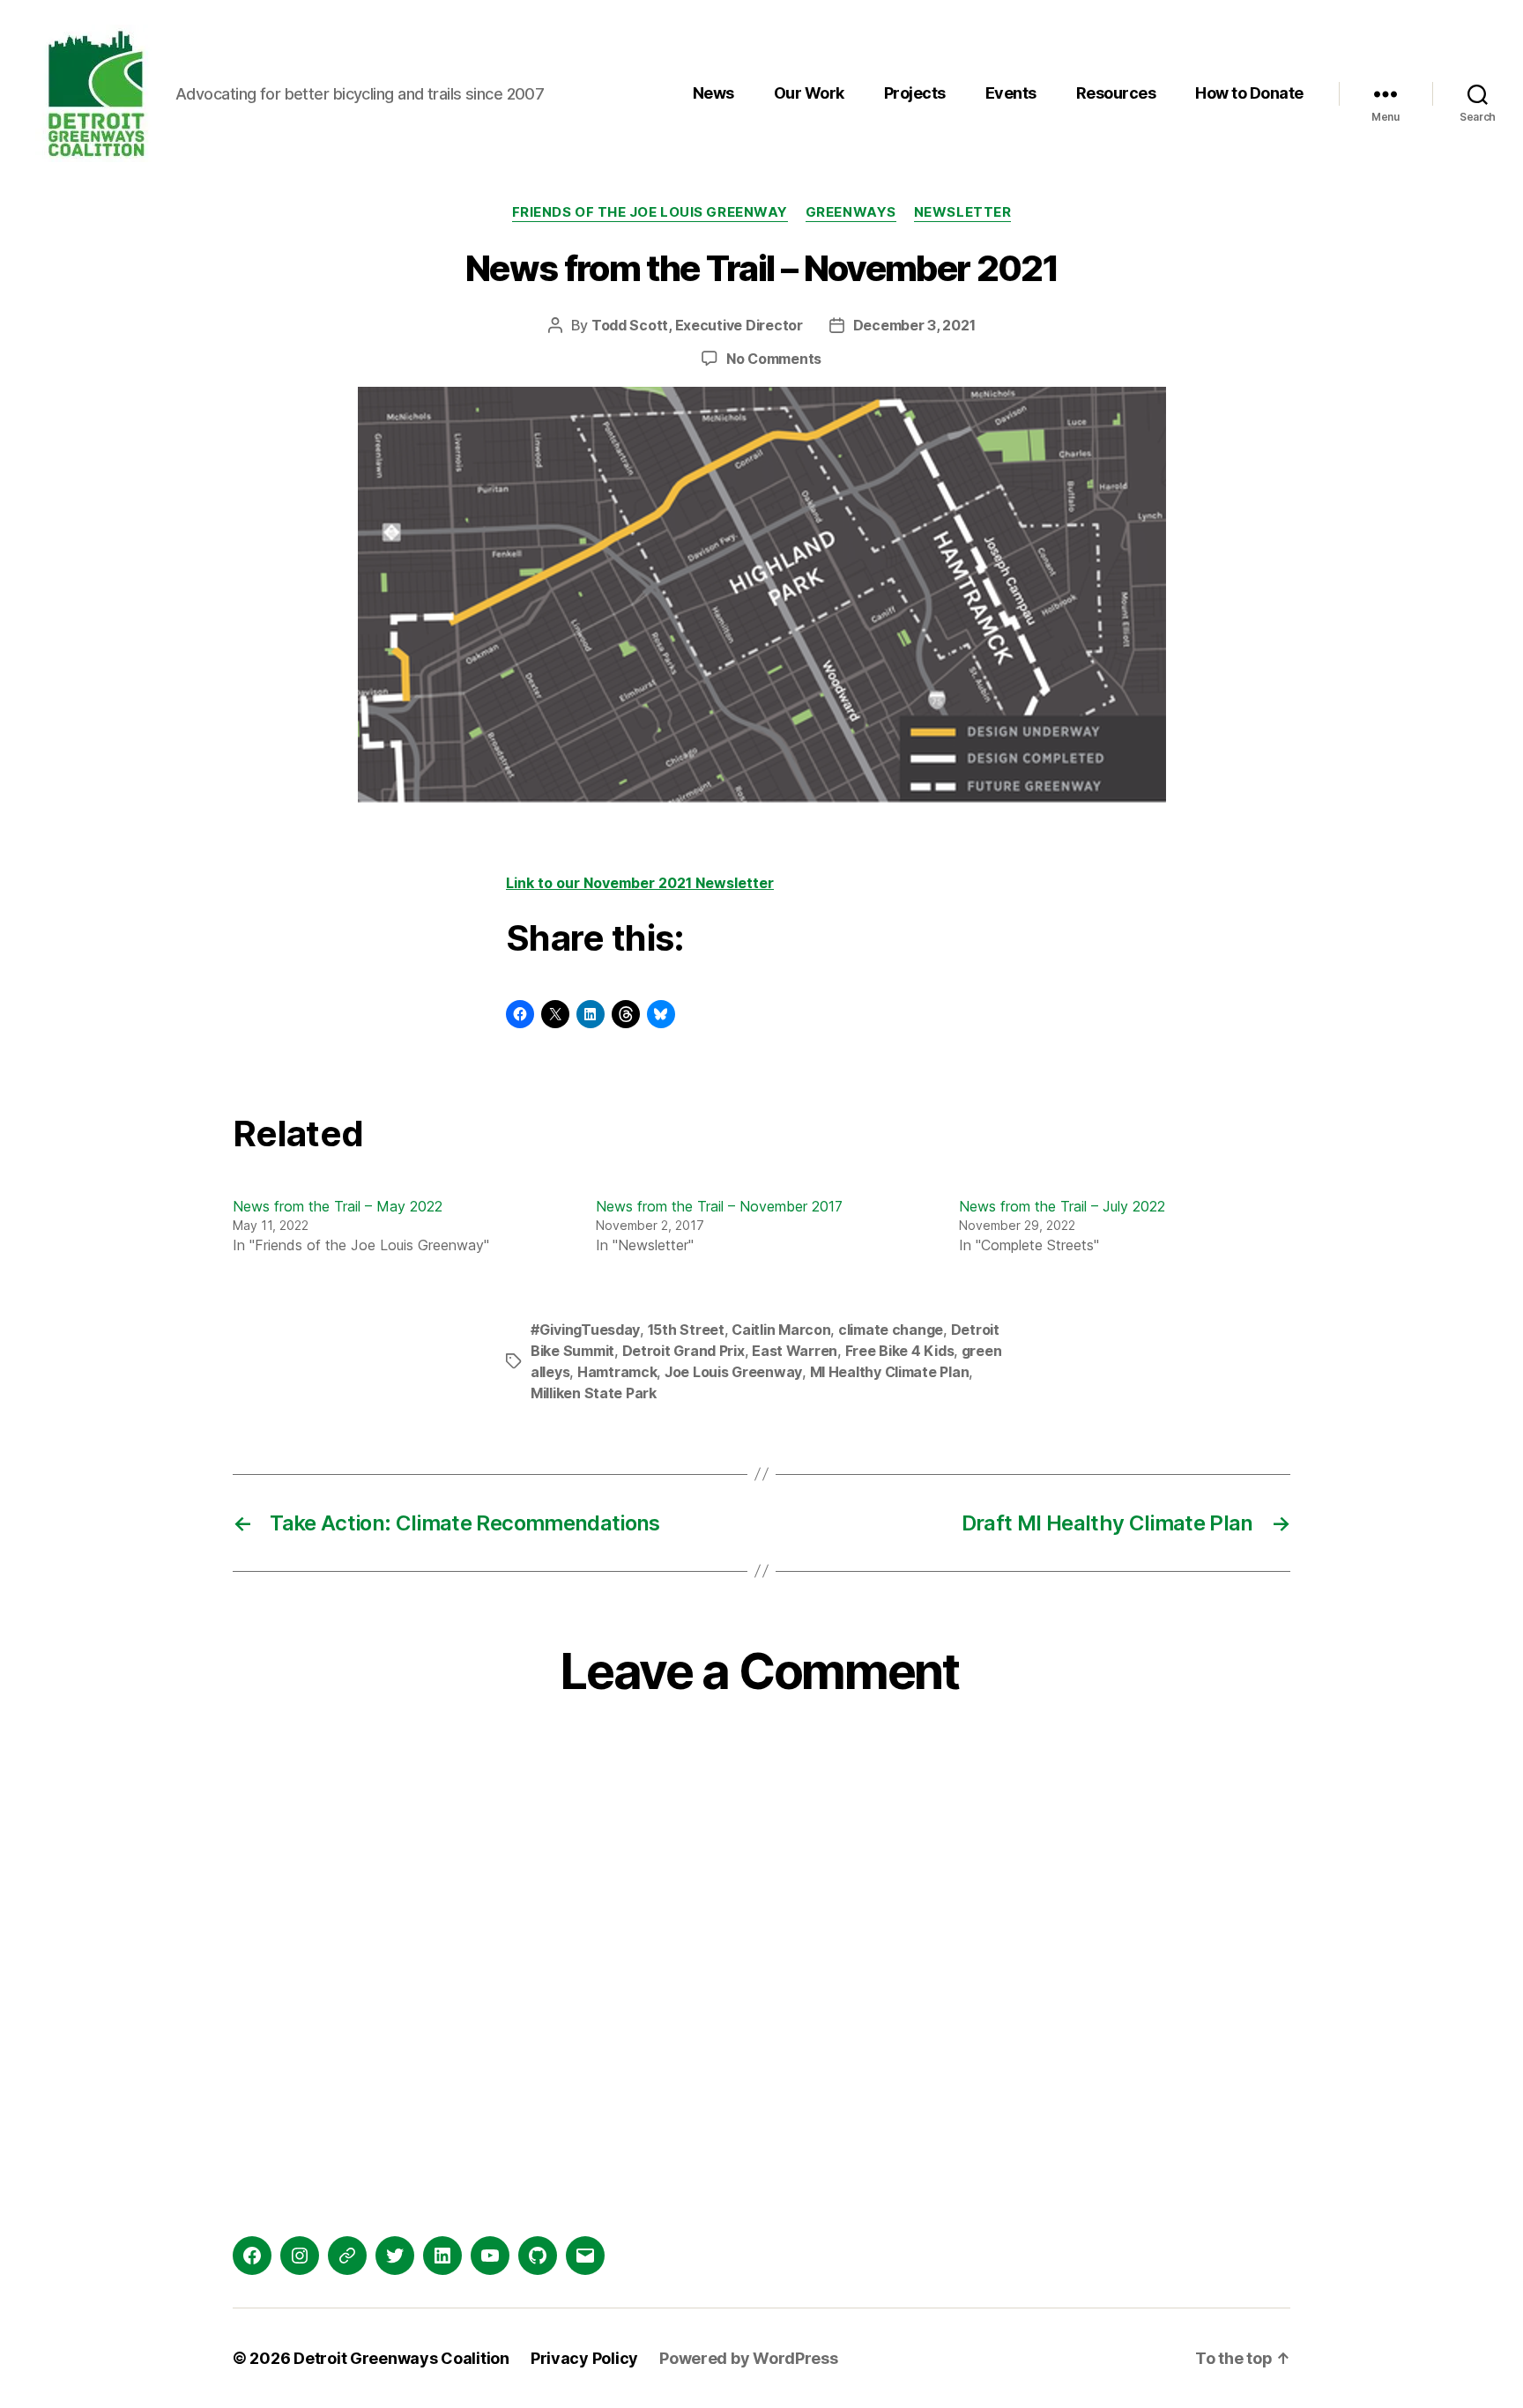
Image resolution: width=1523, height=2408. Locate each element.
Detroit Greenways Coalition (401, 2358)
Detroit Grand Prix (683, 1351)
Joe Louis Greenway (733, 1372)
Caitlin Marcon (781, 1330)
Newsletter (963, 212)
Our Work (809, 93)
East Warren (795, 1351)
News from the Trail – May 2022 (338, 1206)
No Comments (774, 359)
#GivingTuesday (585, 1330)
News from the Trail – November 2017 (719, 1206)
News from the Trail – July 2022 (1062, 1206)
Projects (915, 93)
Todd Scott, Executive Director (697, 325)
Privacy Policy (584, 2358)
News (713, 93)
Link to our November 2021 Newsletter (640, 883)
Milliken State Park (594, 1393)
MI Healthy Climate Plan (890, 1372)
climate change (891, 1330)
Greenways (851, 212)
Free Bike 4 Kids (900, 1351)
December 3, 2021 (914, 325)
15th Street (686, 1330)
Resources (1116, 93)
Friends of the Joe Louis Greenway (650, 212)
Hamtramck (617, 1372)
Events (1011, 93)
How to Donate (1249, 93)
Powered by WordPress (749, 2358)
